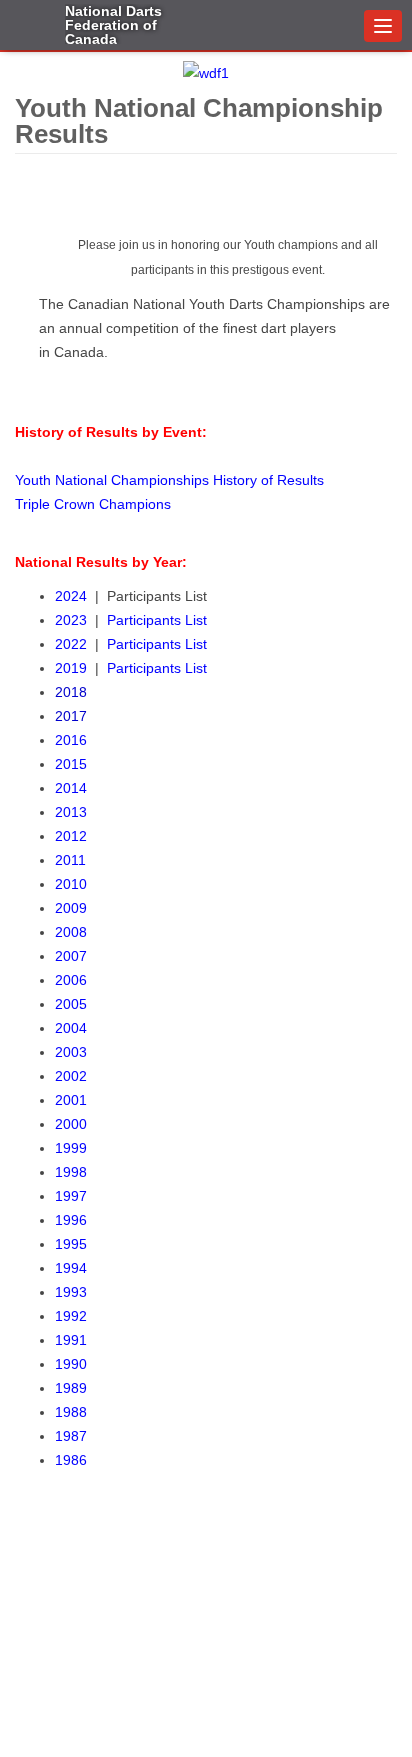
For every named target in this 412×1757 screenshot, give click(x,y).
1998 (71, 1172)
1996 (71, 1220)
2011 (70, 860)
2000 (71, 1124)
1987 (71, 1436)
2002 (71, 1076)
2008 (71, 932)
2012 (71, 836)
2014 (71, 788)
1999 (71, 1148)
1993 (71, 1292)
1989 (71, 1388)
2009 (71, 908)
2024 (75, 596)
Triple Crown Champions (93, 504)
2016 (71, 740)
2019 (75, 668)
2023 (75, 620)
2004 (71, 1028)
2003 (71, 1052)
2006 (71, 980)
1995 (71, 1244)
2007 (71, 956)
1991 (71, 1340)
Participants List (157, 620)
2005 (71, 1004)
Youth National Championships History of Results (169, 480)
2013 (71, 812)
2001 (71, 1100)
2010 (71, 884)
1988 (71, 1412)
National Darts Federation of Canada (113, 24)
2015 (71, 764)
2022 (71, 644)
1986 (71, 1460)
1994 (71, 1268)
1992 (71, 1316)
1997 (71, 1196)
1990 (71, 1364)
